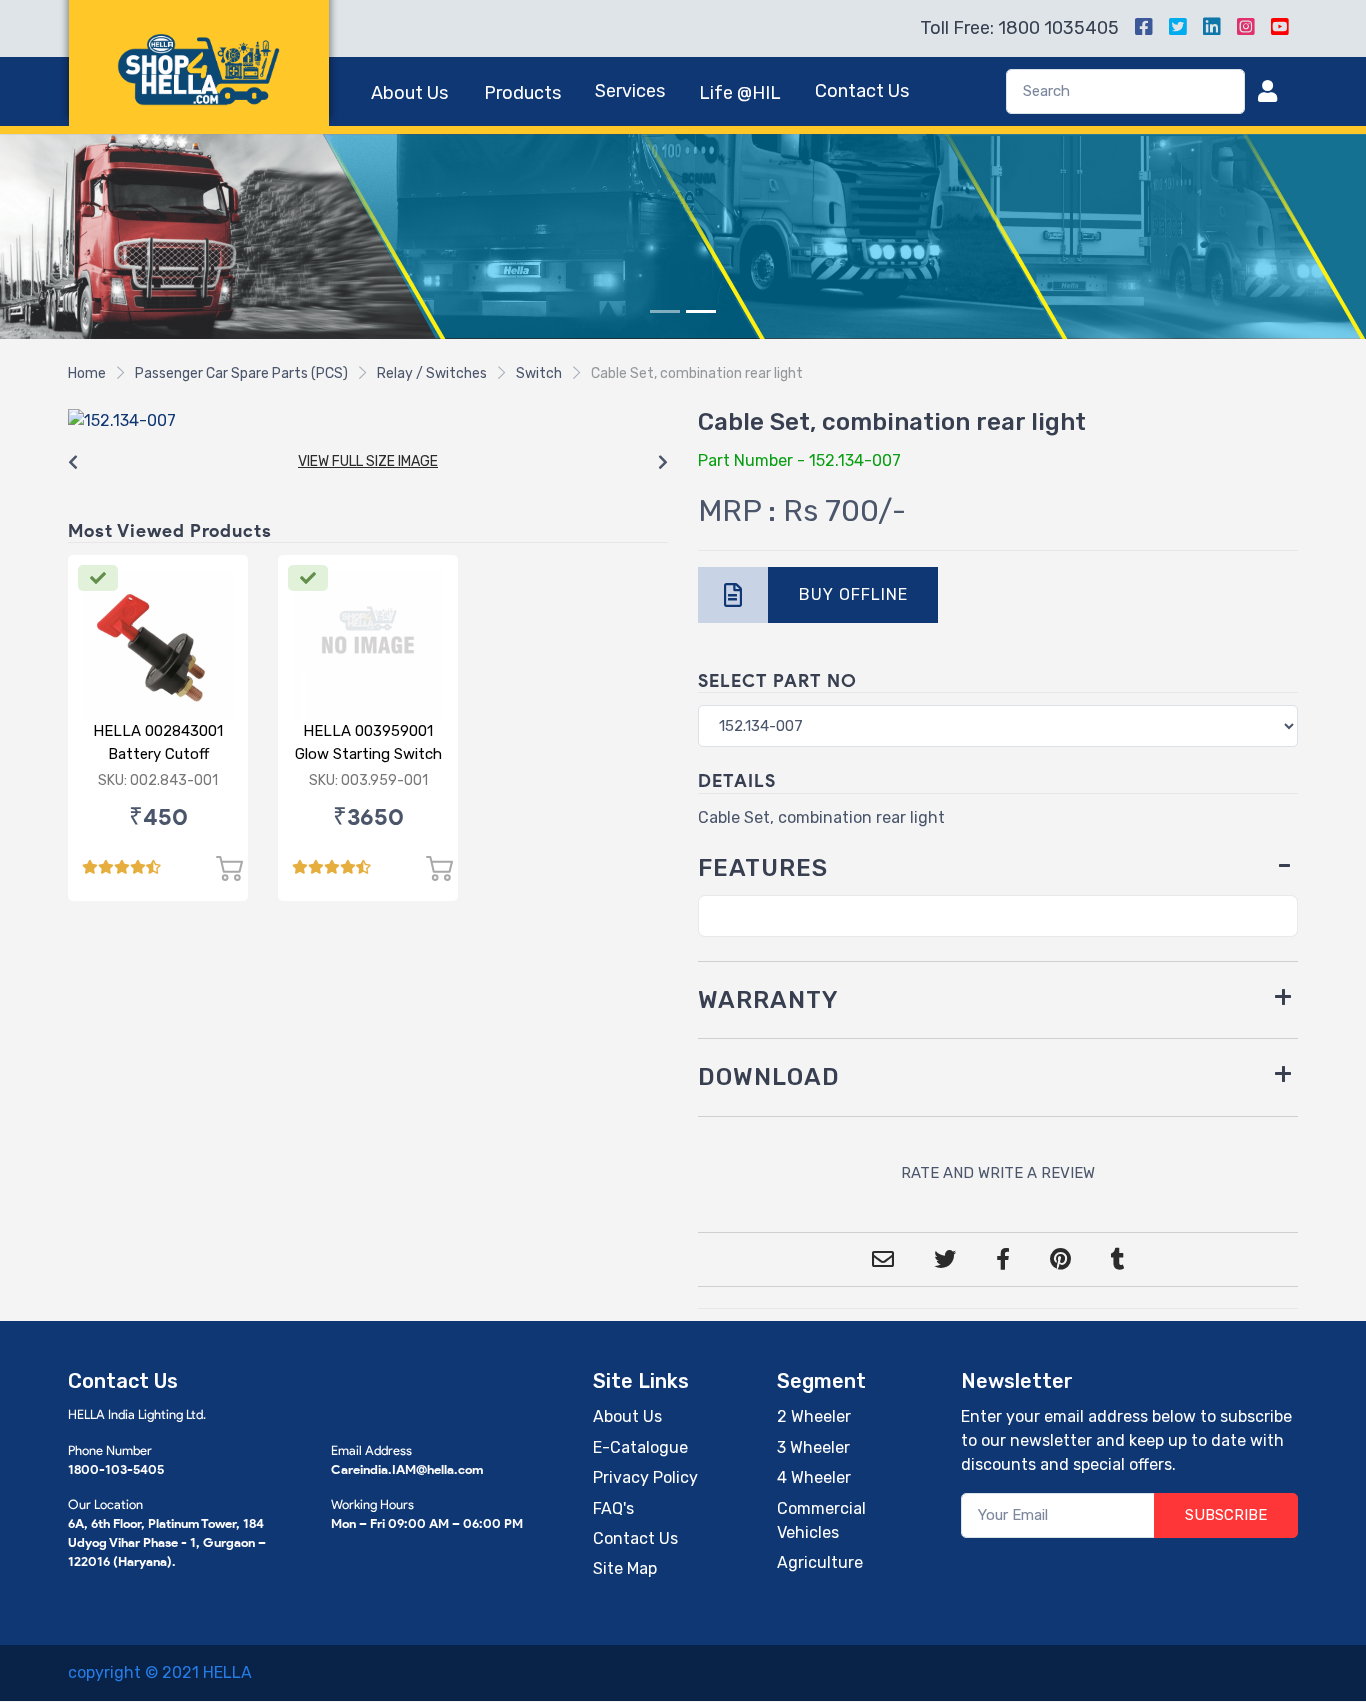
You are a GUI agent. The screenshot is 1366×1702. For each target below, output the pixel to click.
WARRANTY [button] (768, 1000)
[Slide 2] (701, 311)
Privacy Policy (645, 1477)
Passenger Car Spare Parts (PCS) (241, 373)
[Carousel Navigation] (368, 463)
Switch (539, 373)
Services (630, 91)
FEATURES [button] (763, 868)
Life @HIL (740, 93)
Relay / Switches (432, 373)
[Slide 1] (665, 311)
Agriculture (820, 1562)
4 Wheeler (814, 1477)
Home (87, 373)
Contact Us (862, 91)
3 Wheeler (813, 1447)
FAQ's (613, 1508)
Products (522, 93)
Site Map (625, 1568)
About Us (409, 93)
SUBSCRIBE (1226, 1515)
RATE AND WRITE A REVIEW (998, 1173)
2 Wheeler (814, 1416)
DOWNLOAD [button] (769, 1077)
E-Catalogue (640, 1447)
